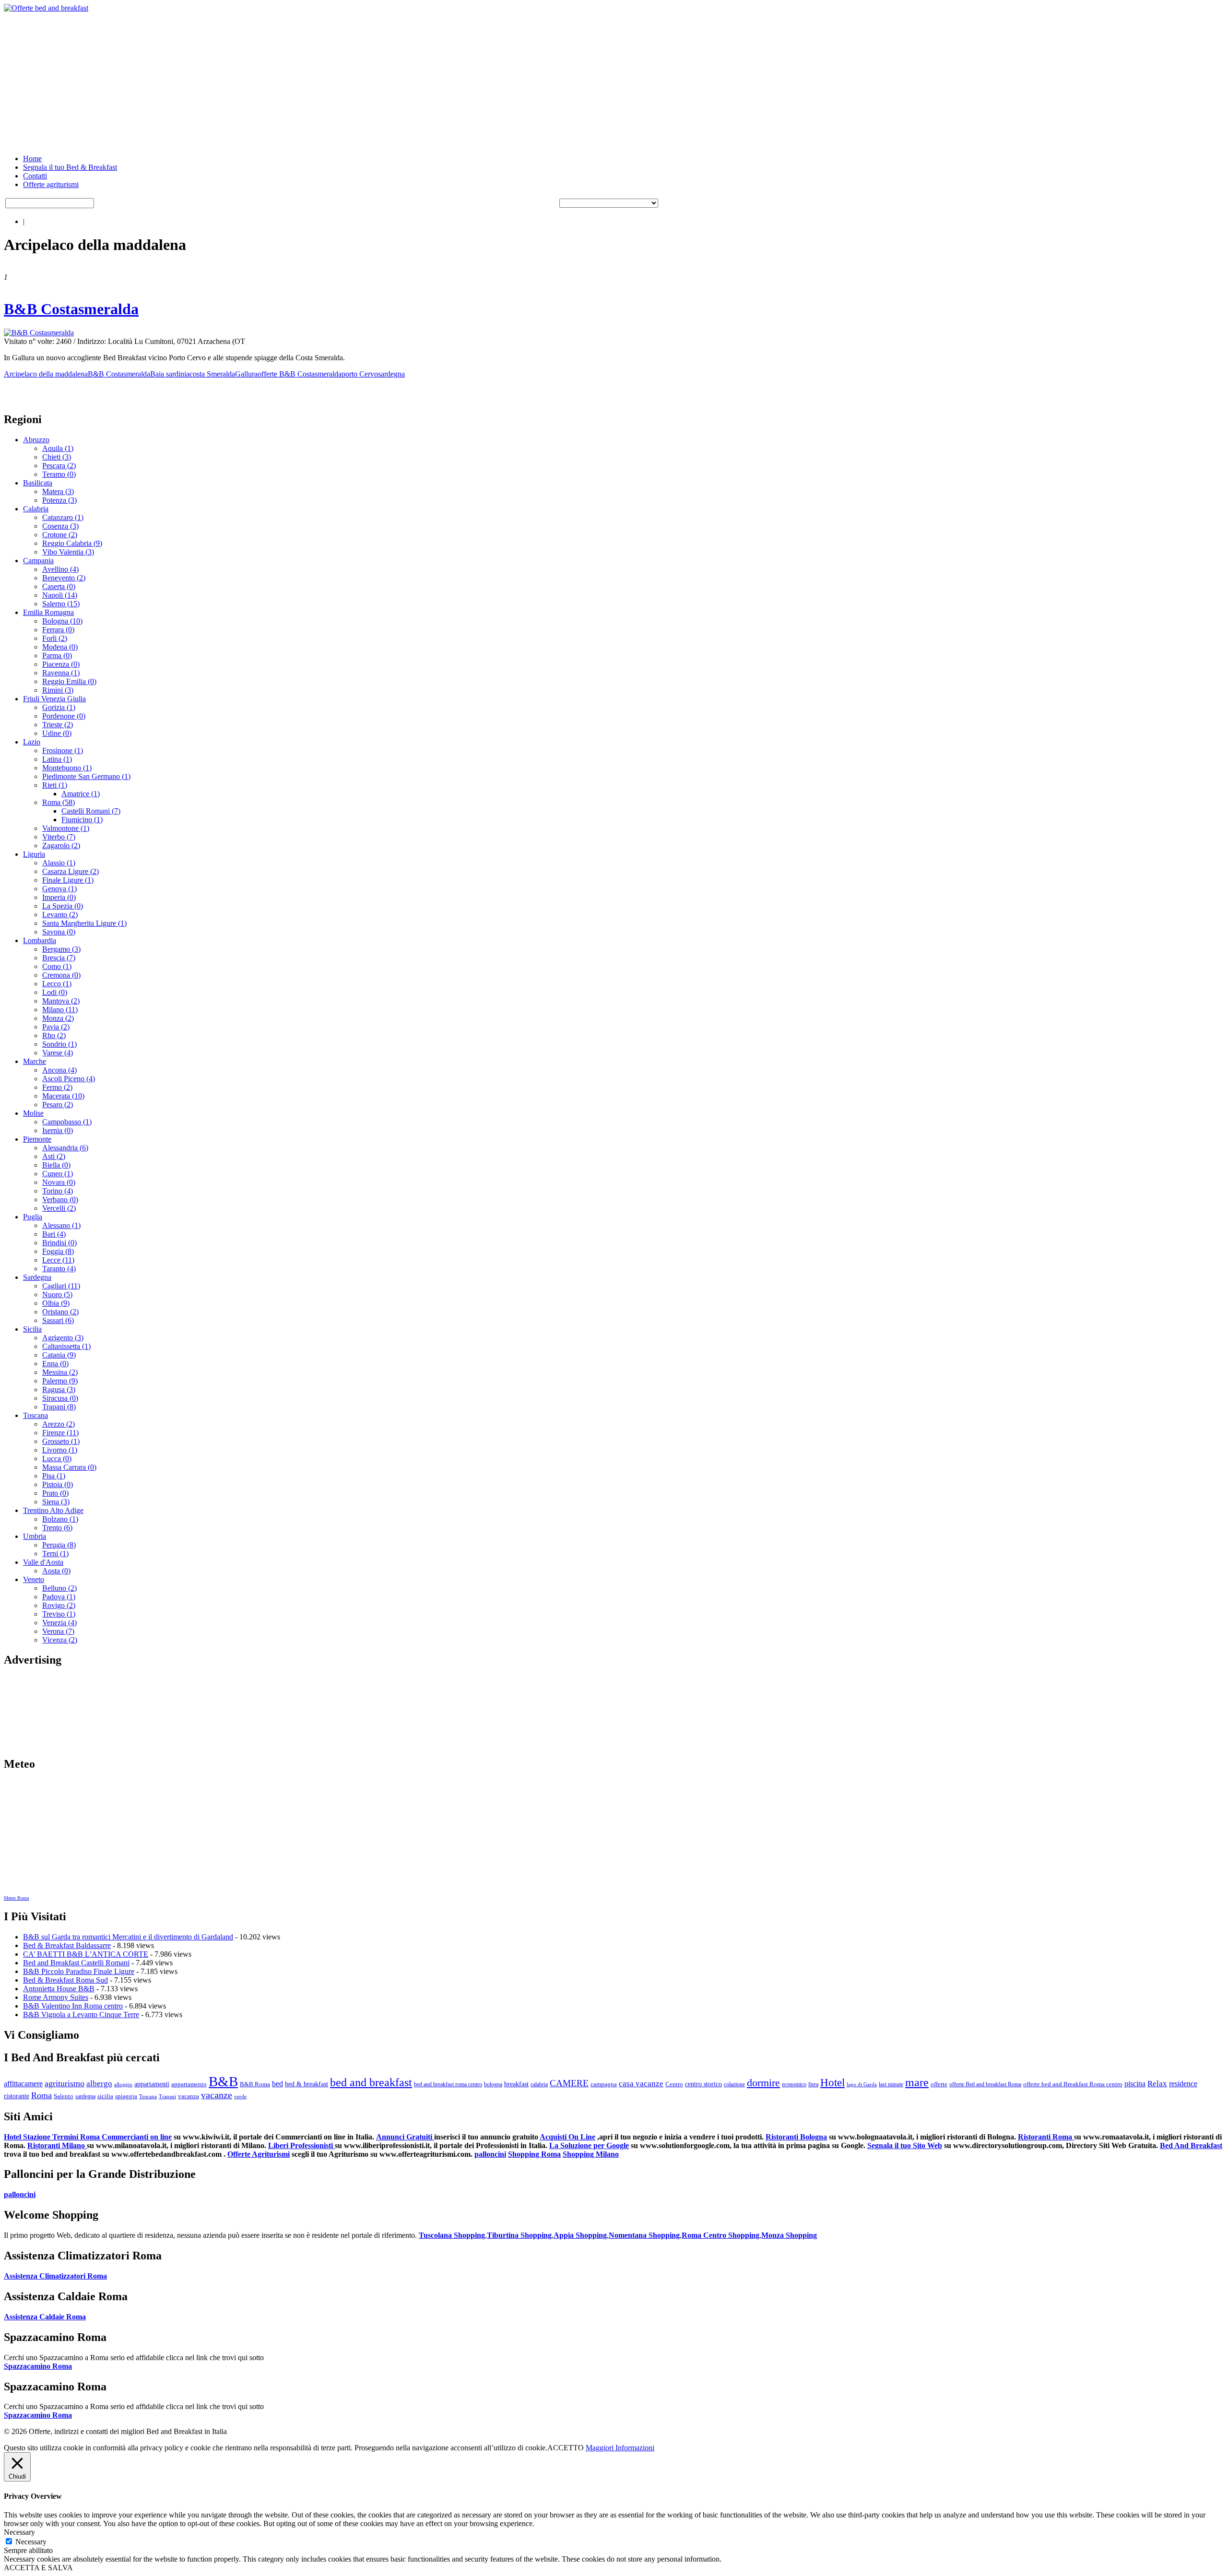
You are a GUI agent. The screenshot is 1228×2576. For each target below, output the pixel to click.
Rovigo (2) (59, 1605)
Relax (1157, 2084)
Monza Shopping (789, 2235)
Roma (41, 2095)
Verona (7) (58, 1631)
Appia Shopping (580, 2235)
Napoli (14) (60, 595)
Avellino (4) (60, 569)
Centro (674, 2084)
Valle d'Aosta (43, 1562)
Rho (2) (54, 1035)
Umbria (35, 1536)
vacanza (189, 2096)
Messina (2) (60, 1372)
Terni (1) (55, 1554)
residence (1183, 2084)
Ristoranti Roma (1046, 2137)
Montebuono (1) (67, 768)
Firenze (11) (60, 1433)
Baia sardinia (170, 374)
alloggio (123, 2085)
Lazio (32, 742)
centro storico (703, 2084)
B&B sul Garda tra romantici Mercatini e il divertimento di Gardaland (128, 1937)
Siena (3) (56, 1502)
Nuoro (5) (57, 1294)
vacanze (217, 2095)
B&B (223, 2081)
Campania (38, 561)
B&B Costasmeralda (71, 309)
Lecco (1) (57, 984)
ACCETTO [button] (566, 2448)
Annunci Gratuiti (405, 2137)
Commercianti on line (137, 2137)
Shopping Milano (591, 2154)
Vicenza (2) (60, 1640)
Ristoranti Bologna (796, 2137)
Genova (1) (59, 889)
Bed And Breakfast (1191, 2145)
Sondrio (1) (59, 1044)
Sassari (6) (58, 1320)
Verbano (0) (60, 1199)
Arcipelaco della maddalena (46, 374)
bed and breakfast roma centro (448, 2084)
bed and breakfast (371, 2082)
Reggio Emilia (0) (69, 681)
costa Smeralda (212, 374)
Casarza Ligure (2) (71, 871)
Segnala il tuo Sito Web (905, 2145)
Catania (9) (59, 1355)
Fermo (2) (57, 1087)
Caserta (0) (59, 586)
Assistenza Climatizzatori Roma (55, 2276)
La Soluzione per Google (589, 2145)
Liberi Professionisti (301, 2145)
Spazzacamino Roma (38, 2366)
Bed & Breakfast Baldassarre (67, 1945)
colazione (734, 2084)
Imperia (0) (59, 897)
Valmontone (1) (66, 828)
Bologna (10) (62, 621)
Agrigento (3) (63, 1338)
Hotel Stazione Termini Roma (53, 2137)
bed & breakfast (307, 2084)
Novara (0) (59, 1182)
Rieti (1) (55, 785)
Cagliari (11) (61, 1286)
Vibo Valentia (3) (68, 552)
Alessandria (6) (65, 1148)
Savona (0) (59, 932)
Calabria (36, 509)
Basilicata (38, 483)
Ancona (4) (59, 1070)
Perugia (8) (59, 1545)
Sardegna (37, 1277)
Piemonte (37, 1139)
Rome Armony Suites (56, 1997)
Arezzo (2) (59, 1424)
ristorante (17, 2096)
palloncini (490, 2154)
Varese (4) (58, 1053)
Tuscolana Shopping (452, 2235)
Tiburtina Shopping (519, 2235)
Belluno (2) (59, 1588)
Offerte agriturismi (51, 184)
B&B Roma (255, 2084)
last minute (891, 2084)
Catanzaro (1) (63, 517)
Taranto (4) (59, 1269)
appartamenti (152, 2084)
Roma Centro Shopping (720, 2235)
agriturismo (65, 2083)
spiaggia (126, 2096)
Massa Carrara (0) (69, 1467)
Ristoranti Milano (57, 2145)
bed (277, 2084)
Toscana (35, 1415)
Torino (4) (58, 1191)
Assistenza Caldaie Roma (45, 2317)
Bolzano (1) (60, 1519)
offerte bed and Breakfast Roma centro (1073, 2084)
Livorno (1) (60, 1450)
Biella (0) (56, 1165)
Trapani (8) (59, 1407)
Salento (64, 2096)
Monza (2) (58, 1018)
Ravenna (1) (61, 673)
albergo (99, 2084)
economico (794, 2084)
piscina (1135, 2084)
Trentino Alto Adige (53, 1510)
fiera (813, 2084)
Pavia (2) (56, 1027)
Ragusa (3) (59, 1389)
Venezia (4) (59, 1623)
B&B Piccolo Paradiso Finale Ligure (79, 1971)
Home (32, 159)
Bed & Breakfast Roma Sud (65, 1980)
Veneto (34, 1579)
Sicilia (32, 1329)
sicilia (105, 2096)
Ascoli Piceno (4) (69, 1079)
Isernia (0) (58, 1130)
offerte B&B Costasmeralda (300, 374)
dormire (763, 2083)
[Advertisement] (292, 80)
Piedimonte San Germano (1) (86, 776)
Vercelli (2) (59, 1208)
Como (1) (57, 966)
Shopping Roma (534, 2154)
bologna (493, 2084)
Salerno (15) (61, 604)
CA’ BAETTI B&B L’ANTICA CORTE (86, 1954)
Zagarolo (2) (61, 845)
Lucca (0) (57, 1459)
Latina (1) (57, 759)
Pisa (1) (54, 1476)
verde (240, 2097)
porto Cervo (360, 374)
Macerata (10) (63, 1096)
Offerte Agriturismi (259, 2154)
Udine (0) (57, 733)
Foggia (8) (58, 1251)
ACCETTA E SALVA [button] (38, 2568)
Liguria (34, 854)
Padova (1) (59, 1597)
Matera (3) (58, 491)
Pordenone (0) (64, 716)
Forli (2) (55, 638)
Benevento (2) (64, 578)
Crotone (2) (60, 535)
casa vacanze (641, 2084)
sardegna (391, 374)
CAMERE (569, 2083)
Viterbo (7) (59, 837)
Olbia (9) (56, 1303)
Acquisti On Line (567, 2137)
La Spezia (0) (63, 906)
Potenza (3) (59, 500)
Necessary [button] (19, 2532)
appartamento (189, 2084)
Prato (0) (55, 1493)
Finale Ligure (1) (68, 880)
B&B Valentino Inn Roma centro (73, 2006)
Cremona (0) (61, 975)
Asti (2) (54, 1156)
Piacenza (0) (61, 664)
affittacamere (23, 2084)
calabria (539, 2084)
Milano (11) (60, 1010)
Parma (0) (57, 656)
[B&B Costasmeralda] (39, 333)
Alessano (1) (61, 1225)
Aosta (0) (56, 1571)
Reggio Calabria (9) (72, 543)
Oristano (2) (60, 1312)
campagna (604, 2084)
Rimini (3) (58, 690)
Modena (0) (60, 647)
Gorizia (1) (59, 707)
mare (917, 2082)
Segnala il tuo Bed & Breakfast (70, 167)
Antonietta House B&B (59, 1989)
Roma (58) (59, 802)
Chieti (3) (57, 457)
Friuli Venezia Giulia (54, 699)
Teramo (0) (59, 474)
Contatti (35, 176)
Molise (33, 1113)
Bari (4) (54, 1234)
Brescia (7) (59, 958)
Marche (35, 1061)
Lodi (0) (55, 992)
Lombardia (40, 940)
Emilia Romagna (48, 612)
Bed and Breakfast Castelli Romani (76, 1963)
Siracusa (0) (60, 1398)
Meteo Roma (16, 1898)
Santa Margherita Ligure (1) (84, 923)
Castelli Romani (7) (91, 811)
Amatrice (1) (81, 794)
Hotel (832, 2082)
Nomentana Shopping (644, 2235)
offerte (939, 2084)
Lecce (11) (58, 1260)
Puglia (33, 1217)
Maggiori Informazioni (620, 2448)
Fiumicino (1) (82, 820)
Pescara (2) (59, 466)
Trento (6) (57, 1528)
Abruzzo (36, 440)
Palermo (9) (60, 1381)
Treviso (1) (59, 1614)
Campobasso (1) (67, 1122)
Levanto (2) (60, 915)
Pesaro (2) (58, 1105)
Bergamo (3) (61, 949)
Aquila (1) (58, 448)
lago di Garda (862, 2085)
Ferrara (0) (58, 630)
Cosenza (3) (60, 526)
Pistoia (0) (58, 1484)
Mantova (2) (61, 1001)
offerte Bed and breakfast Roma (985, 2084)
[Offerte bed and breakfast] (46, 8)
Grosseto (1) (61, 1441)
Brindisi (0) (59, 1243)
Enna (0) (55, 1364)
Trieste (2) (58, 725)
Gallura (246, 374)
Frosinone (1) (63, 750)
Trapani (167, 2097)
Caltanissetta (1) (66, 1346)
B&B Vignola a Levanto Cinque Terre (81, 2015)
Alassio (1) (59, 863)
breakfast (516, 2084)
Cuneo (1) (58, 1174)
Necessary (31, 2542)
